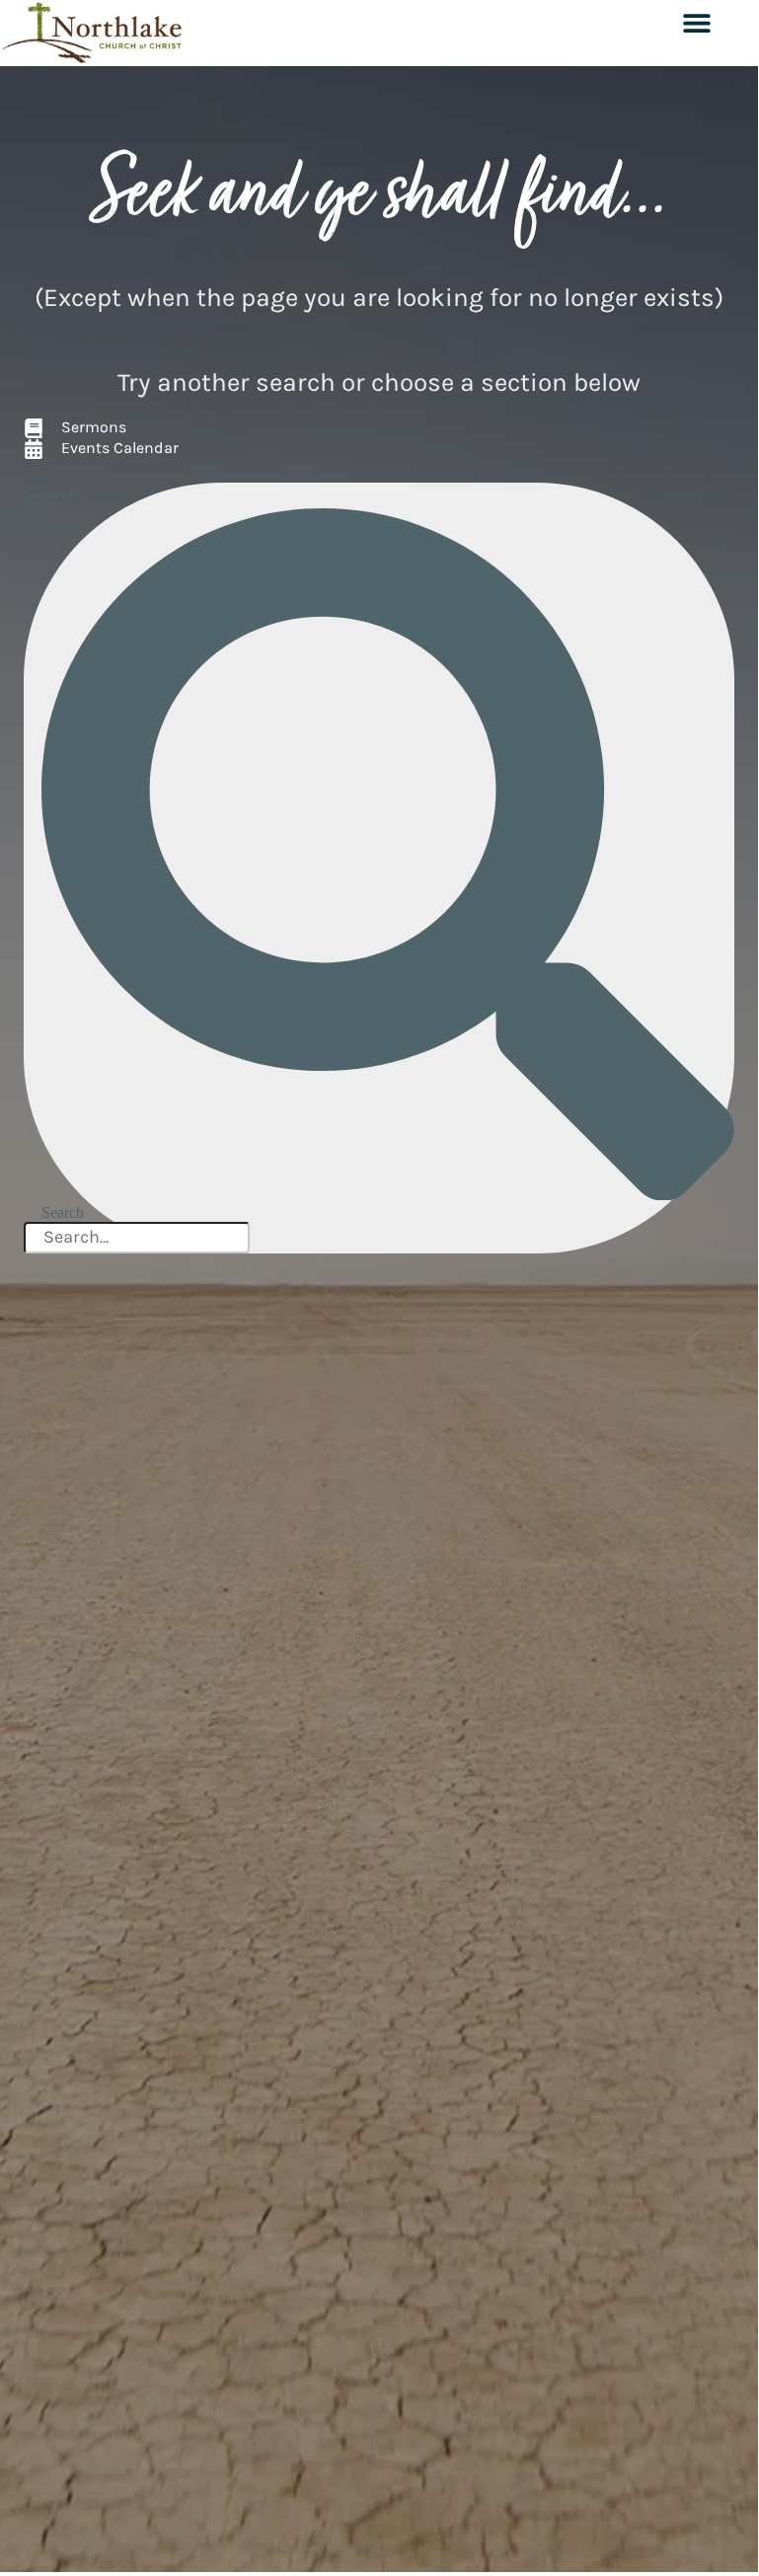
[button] (696, 22)
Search (52, 494)
